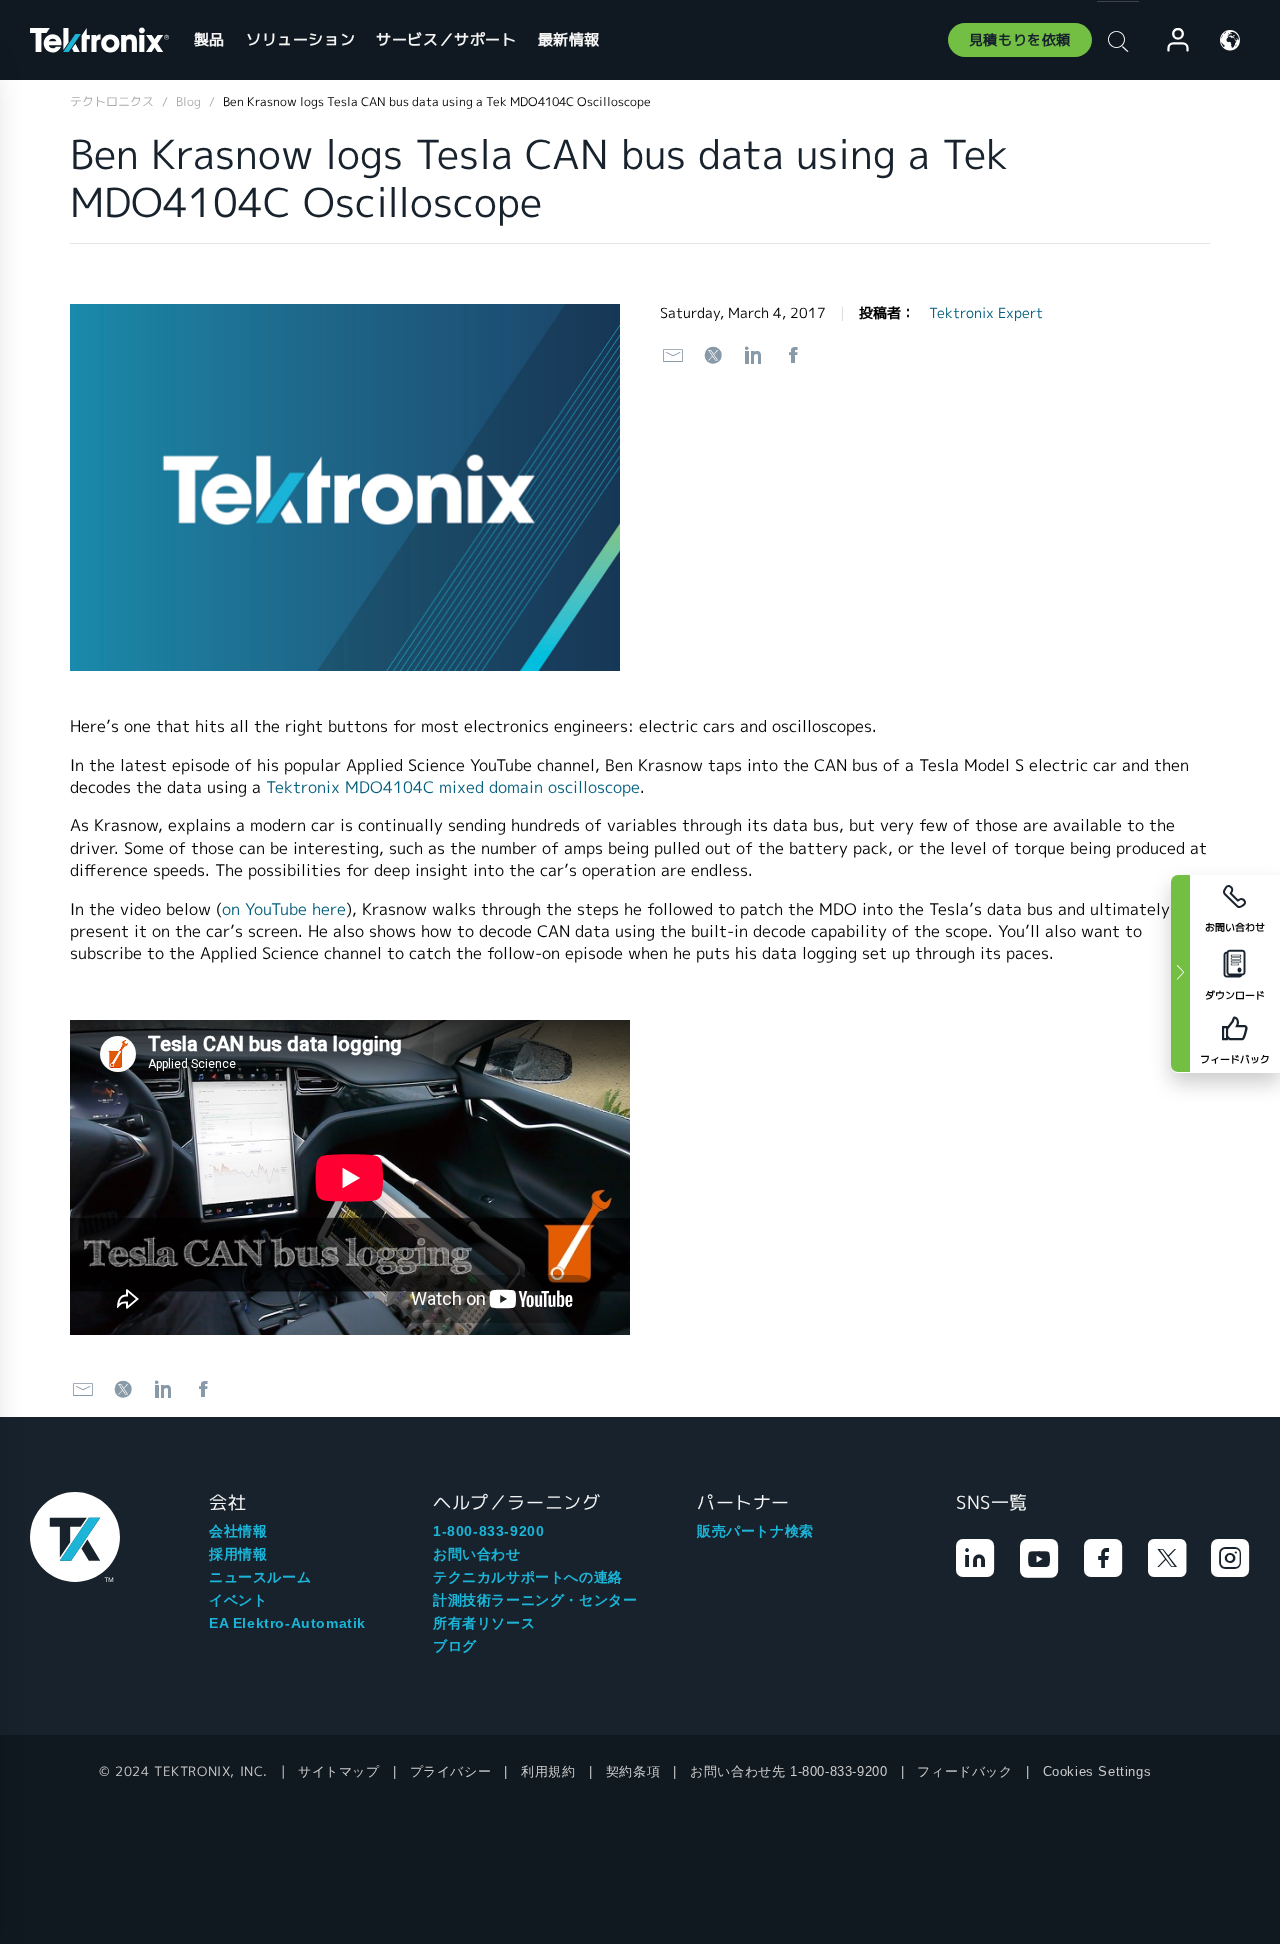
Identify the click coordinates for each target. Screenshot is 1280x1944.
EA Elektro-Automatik (287, 1623)
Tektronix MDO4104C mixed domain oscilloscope (453, 787)
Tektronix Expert (986, 313)
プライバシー (451, 1771)
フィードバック (964, 1771)
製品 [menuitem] (209, 39)
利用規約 (548, 1771)
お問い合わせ (477, 1554)
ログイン (1169, 40)
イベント (238, 1600)
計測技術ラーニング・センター (535, 1600)
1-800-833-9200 (488, 1531)
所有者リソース (484, 1623)
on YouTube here (284, 909)
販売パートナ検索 (755, 1531)
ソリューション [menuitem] (300, 39)
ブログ (455, 1646)
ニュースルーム (260, 1577)
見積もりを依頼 (1020, 40)
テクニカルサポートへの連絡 (528, 1577)
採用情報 (238, 1554)
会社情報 (238, 1531)
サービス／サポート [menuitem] (446, 39)
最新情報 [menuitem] (569, 39)
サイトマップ (339, 1771)
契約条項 (633, 1771)
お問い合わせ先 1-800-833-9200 (788, 1771)
